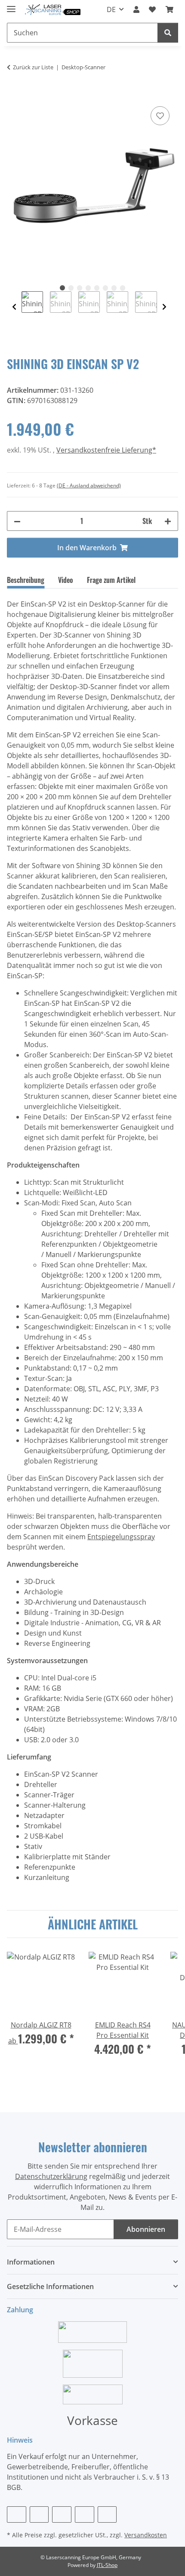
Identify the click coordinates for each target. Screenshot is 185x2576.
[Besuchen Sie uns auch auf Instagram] (85, 2514)
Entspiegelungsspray (121, 1537)
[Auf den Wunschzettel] (160, 116)
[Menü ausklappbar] (11, 5)
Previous (14, 307)
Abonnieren (146, 2229)
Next (164, 307)
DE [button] (111, 9)
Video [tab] (66, 580)
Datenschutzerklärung (51, 2176)
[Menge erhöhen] (168, 521)
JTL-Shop (107, 2565)
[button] (136, 9)
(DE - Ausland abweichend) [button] (89, 485)
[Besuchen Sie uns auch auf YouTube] (62, 2514)
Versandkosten (146, 2535)
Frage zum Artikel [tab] (111, 580)
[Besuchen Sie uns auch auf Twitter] (39, 2514)
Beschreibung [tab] (26, 580)
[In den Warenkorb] (14, 95)
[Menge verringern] (17, 521)
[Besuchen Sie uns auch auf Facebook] (17, 2514)
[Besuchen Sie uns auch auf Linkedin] (107, 2514)
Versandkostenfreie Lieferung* (106, 450)
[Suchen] (168, 33)
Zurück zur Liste (33, 67)
